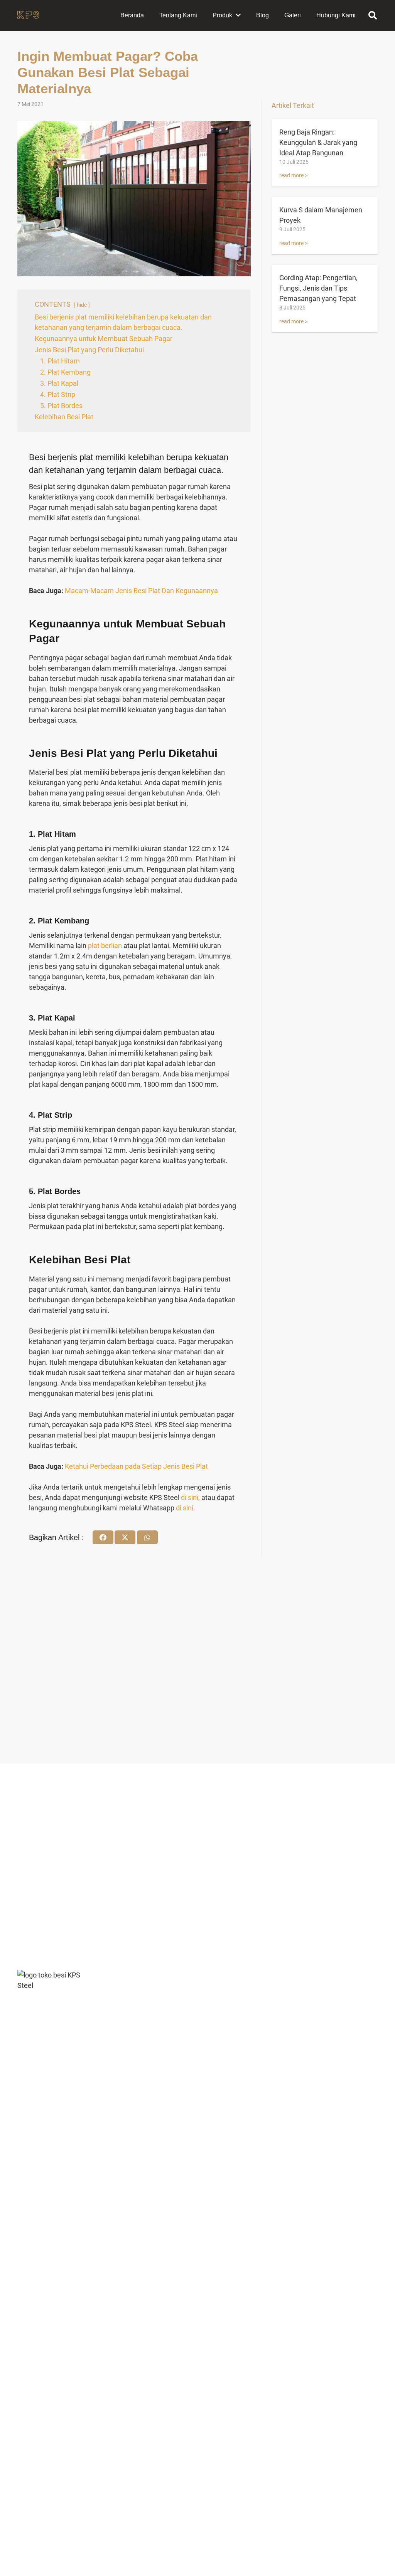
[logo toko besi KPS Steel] (28, 16)
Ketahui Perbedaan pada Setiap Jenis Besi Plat (136, 1466)
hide (82, 305)
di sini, (190, 1497)
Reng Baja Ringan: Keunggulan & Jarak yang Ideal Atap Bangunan (318, 142)
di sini (185, 1508)
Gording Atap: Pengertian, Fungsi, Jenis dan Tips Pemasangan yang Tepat (318, 288)
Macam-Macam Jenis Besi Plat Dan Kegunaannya (141, 591)
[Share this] (103, 1537)
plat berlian (105, 946)
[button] (373, 15)
